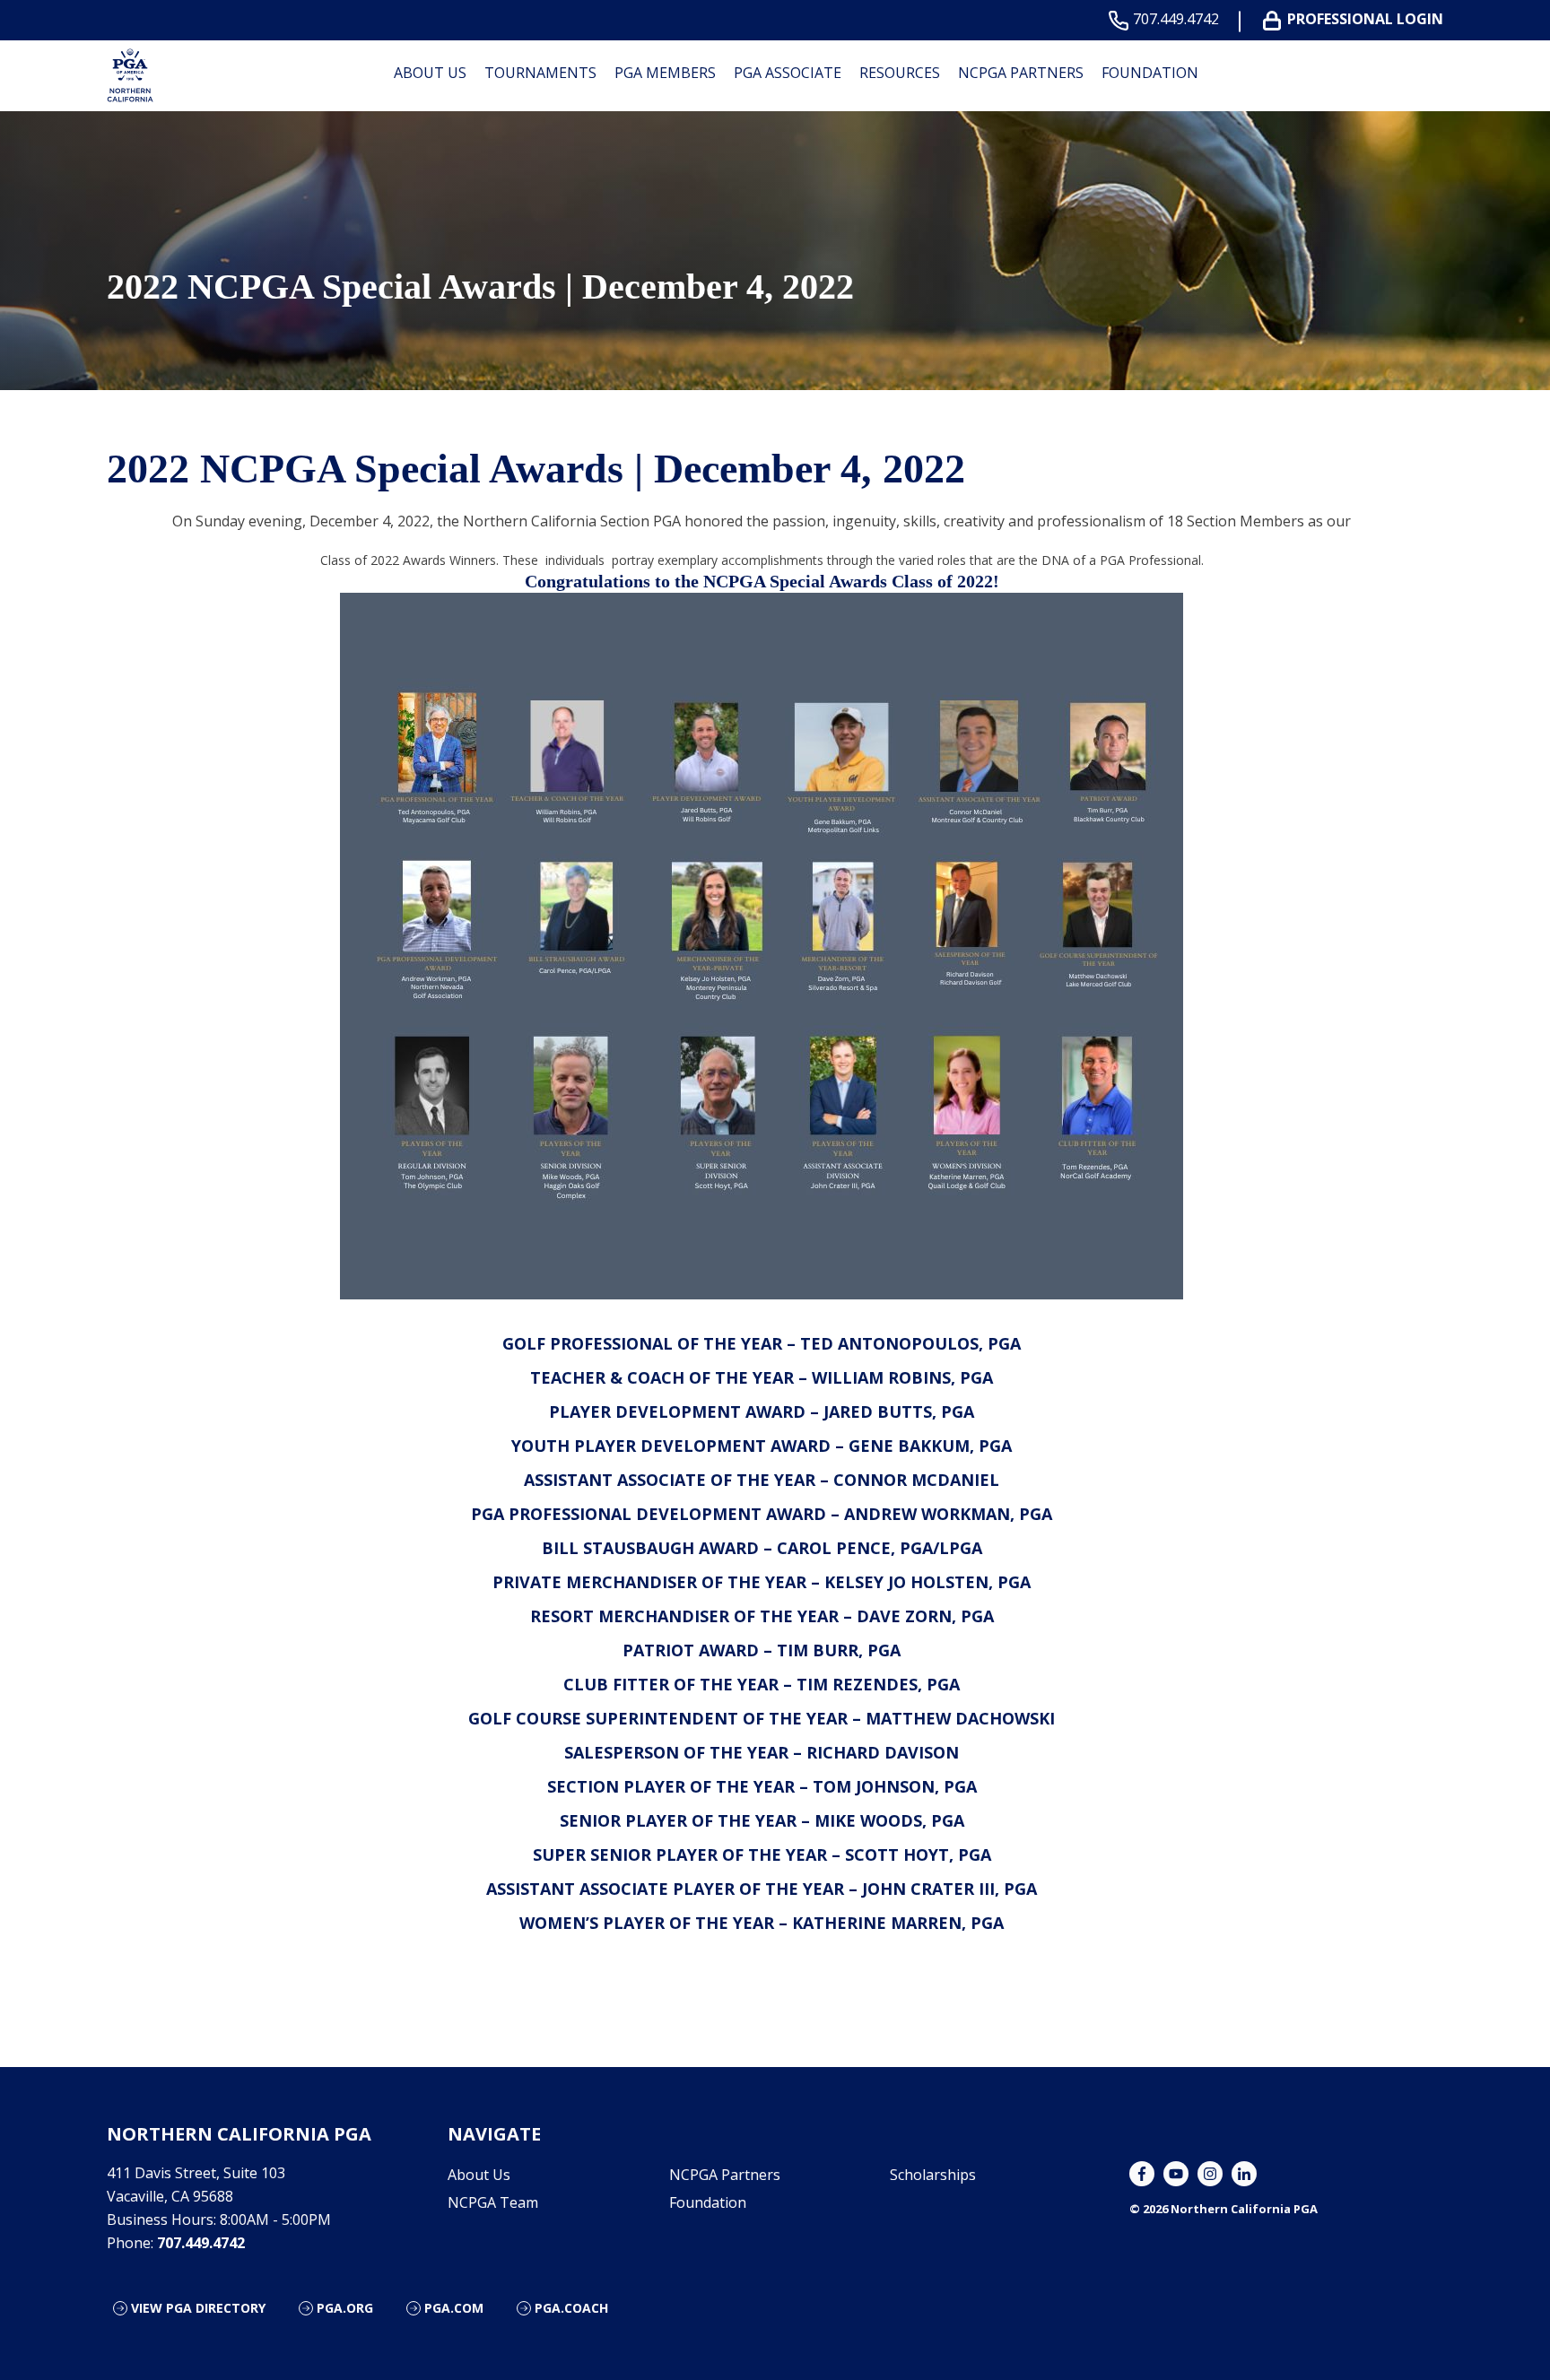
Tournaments (540, 73)
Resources (900, 73)
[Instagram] (1210, 2174)
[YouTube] (1176, 2174)
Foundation (1150, 73)
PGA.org (345, 2308)
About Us (430, 73)
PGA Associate (788, 73)
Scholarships (933, 2175)
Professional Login (1365, 19)
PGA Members (665, 73)
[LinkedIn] (1244, 2174)
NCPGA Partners (1021, 73)
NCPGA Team (493, 2202)
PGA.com (454, 2308)
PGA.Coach (571, 2308)
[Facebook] (1142, 2174)
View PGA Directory (198, 2308)
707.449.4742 (1176, 19)
